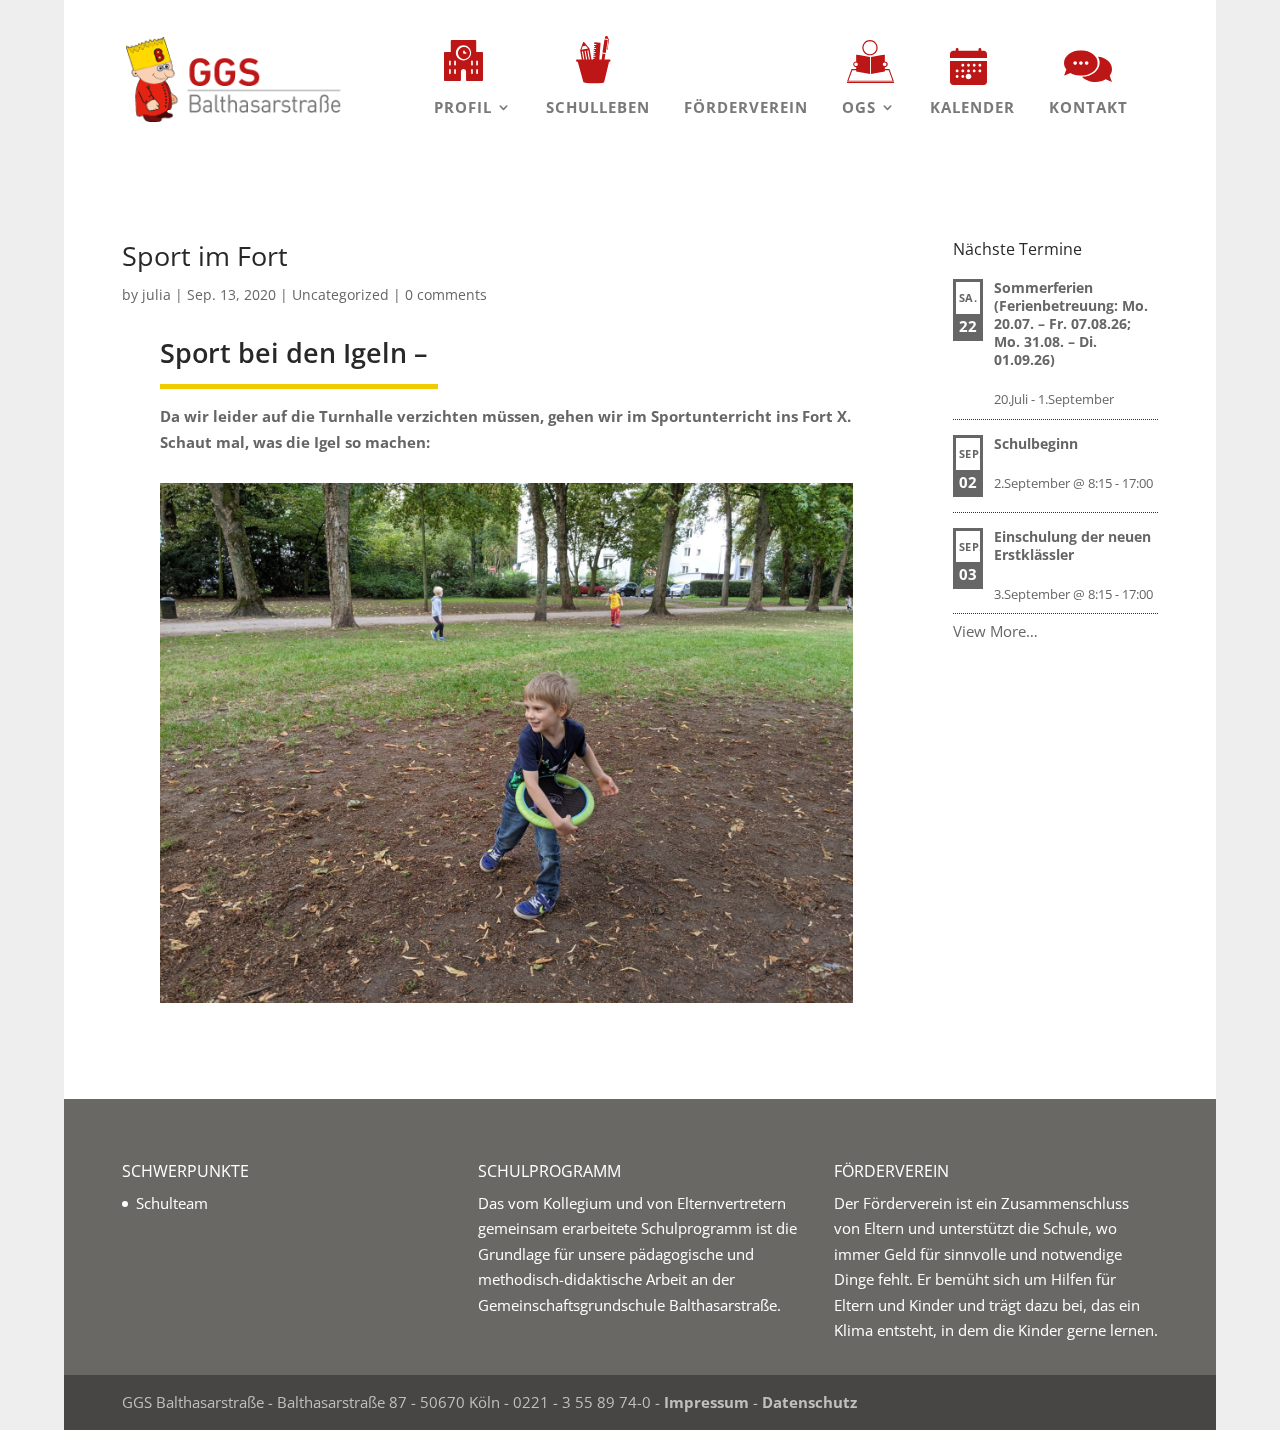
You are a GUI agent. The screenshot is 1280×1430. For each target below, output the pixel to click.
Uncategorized (340, 294)
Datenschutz (809, 1402)
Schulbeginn (1036, 443)
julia (156, 294)
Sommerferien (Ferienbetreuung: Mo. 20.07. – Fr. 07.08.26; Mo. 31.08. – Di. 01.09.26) (1071, 323)
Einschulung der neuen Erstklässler (1072, 545)
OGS (859, 107)
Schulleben (598, 107)
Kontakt (1088, 107)
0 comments (446, 294)
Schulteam (172, 1203)
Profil (463, 107)
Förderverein (746, 107)
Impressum (706, 1402)
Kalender (972, 107)
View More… (995, 631)
